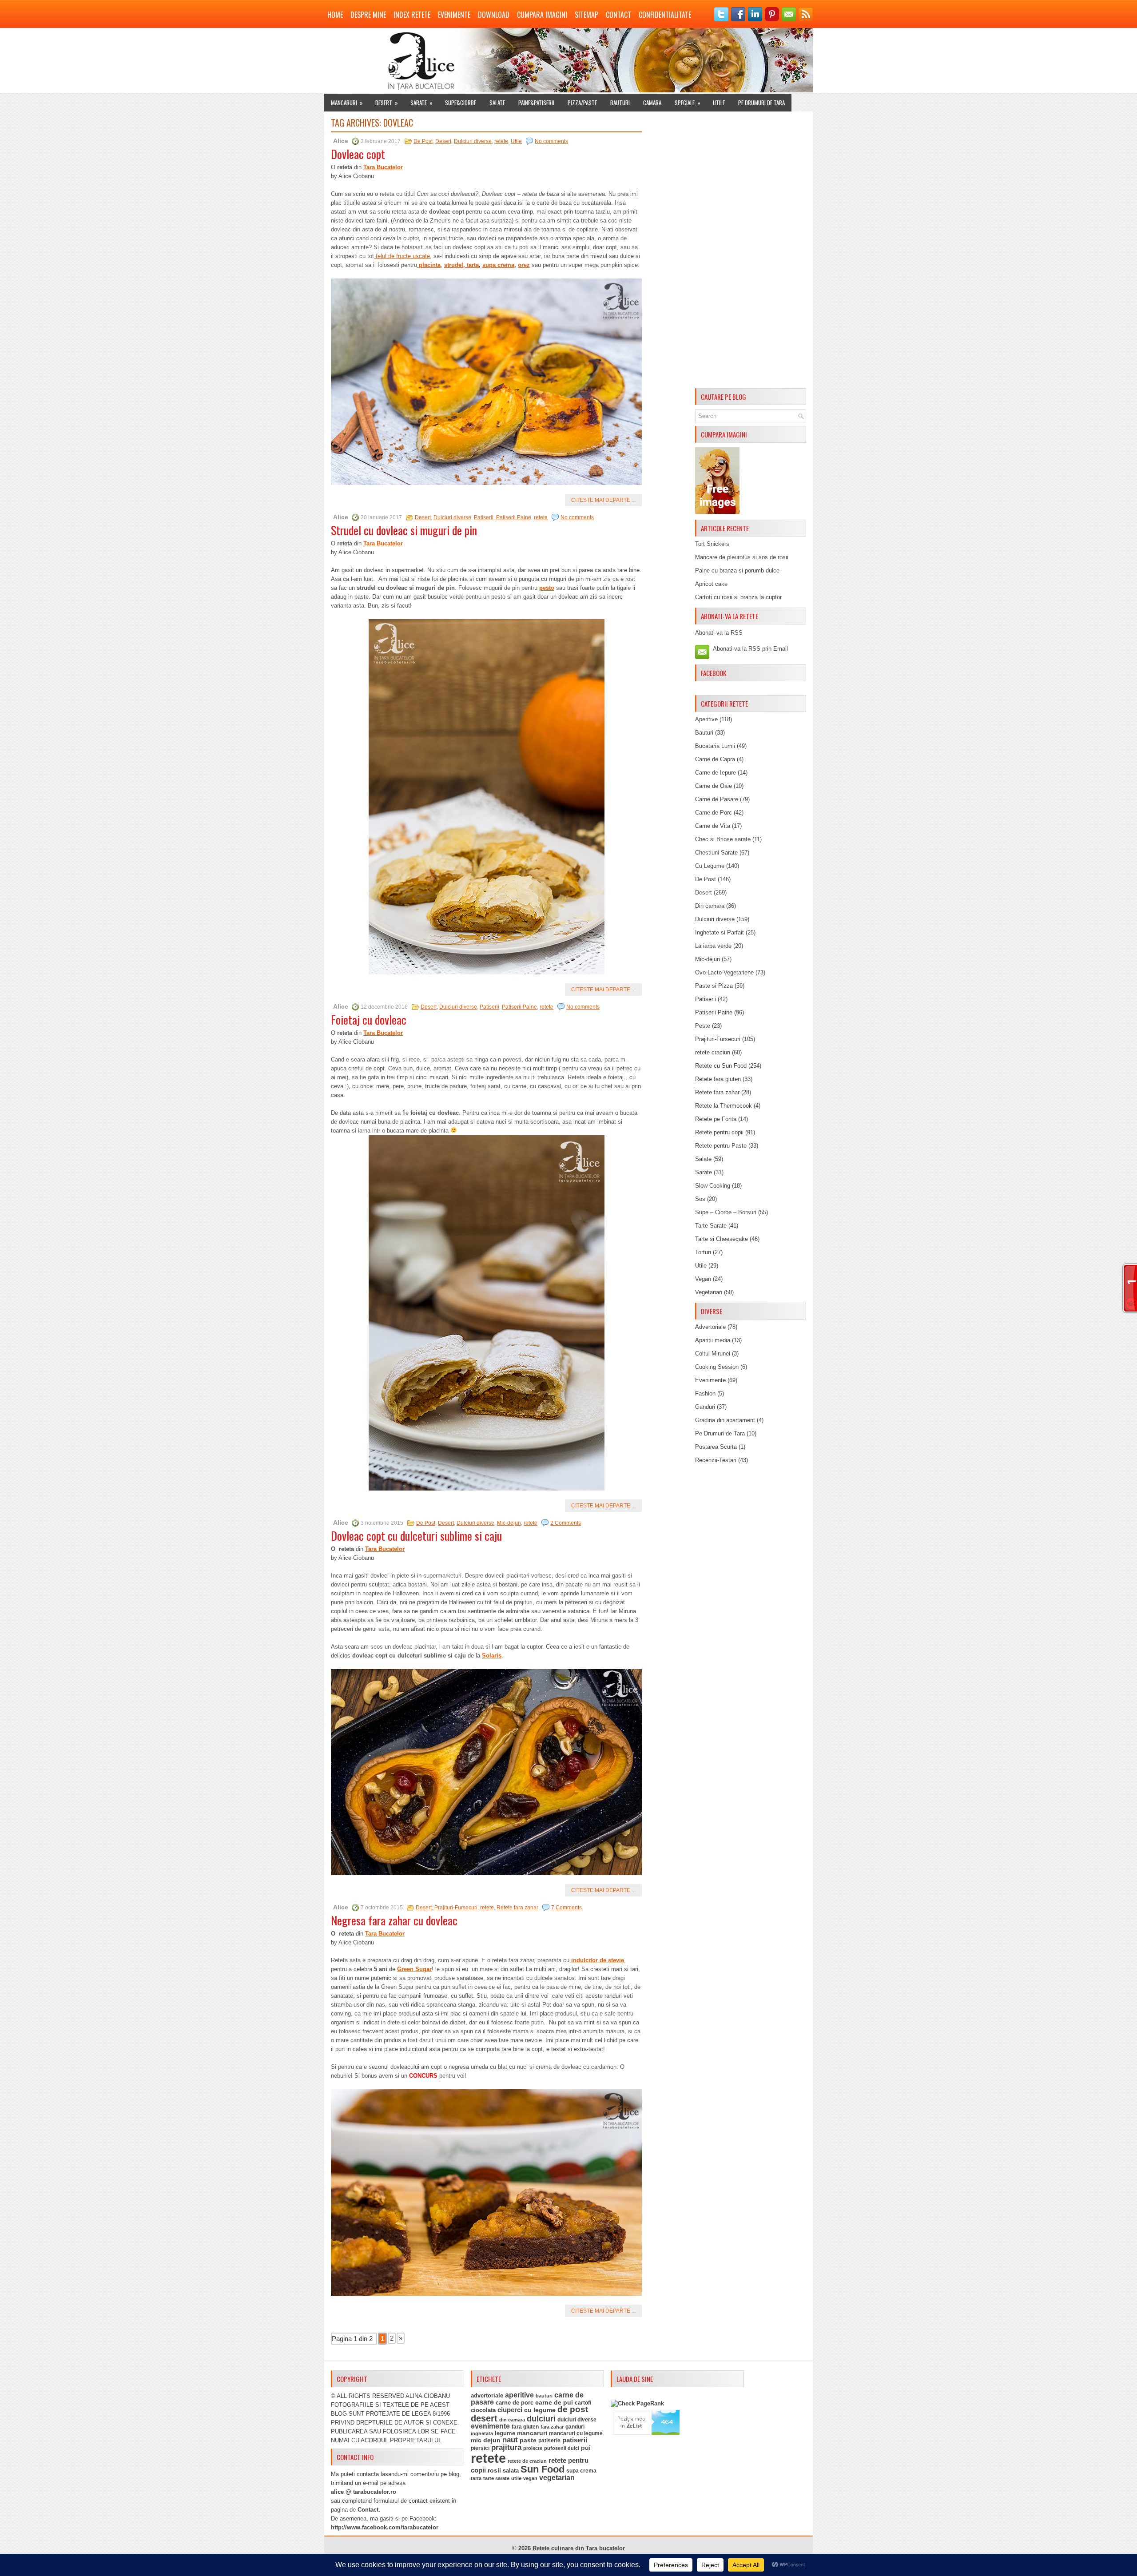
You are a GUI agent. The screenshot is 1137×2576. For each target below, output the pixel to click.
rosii (494, 2470)
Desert (387, 103)
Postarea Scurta (716, 1447)
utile (516, 2478)
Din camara (710, 906)
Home (335, 15)
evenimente (490, 2426)
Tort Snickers (712, 544)
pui (586, 2448)
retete (501, 141)
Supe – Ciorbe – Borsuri (726, 1212)
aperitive (519, 2395)
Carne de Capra (715, 759)
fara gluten (525, 2427)
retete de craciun (527, 2461)
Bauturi (620, 103)
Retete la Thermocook (724, 1106)
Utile (719, 103)
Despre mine (368, 15)
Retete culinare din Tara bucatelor (579, 2548)
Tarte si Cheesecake (722, 1239)
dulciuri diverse (577, 2420)
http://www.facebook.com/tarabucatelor (385, 2527)
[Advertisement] (751, 251)
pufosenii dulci (562, 2448)
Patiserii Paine (514, 517)
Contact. (369, 2510)
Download (494, 15)
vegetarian (557, 2478)
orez (524, 265)
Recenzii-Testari (716, 1460)
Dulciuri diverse (473, 141)
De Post (423, 141)
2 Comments (566, 1523)
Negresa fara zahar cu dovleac (394, 1920)
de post (573, 2409)
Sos (700, 1199)
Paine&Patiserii (536, 103)
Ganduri (705, 1407)
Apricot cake (711, 584)
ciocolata (483, 2410)
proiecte (533, 2448)
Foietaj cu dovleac (369, 1020)
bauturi (544, 2396)
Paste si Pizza (714, 986)
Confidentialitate (665, 15)
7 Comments (567, 1908)
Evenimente (454, 15)
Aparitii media (713, 1340)
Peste (703, 1026)
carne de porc (515, 2403)
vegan (530, 2478)
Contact (618, 15)
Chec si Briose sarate (723, 839)
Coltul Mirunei (713, 1354)
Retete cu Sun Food (721, 1066)
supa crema (498, 265)
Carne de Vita (713, 826)
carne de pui (554, 2403)
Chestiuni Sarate (716, 853)
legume (505, 2433)
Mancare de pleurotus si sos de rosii (742, 557)
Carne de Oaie (714, 786)
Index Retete (412, 15)
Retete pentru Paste (721, 1146)
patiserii (575, 2440)
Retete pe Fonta (716, 1119)
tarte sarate (496, 2478)
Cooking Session (717, 1367)
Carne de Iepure (716, 773)
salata (511, 2471)
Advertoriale (710, 1327)
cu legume (540, 2410)
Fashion (705, 1393)
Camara (652, 103)
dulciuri (541, 2419)
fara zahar (552, 2427)
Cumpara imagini (542, 15)
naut (510, 2440)
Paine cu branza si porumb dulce (737, 570)
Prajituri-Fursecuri (456, 1908)
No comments (551, 141)
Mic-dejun (509, 1523)
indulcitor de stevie (597, 1960)
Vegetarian (709, 1292)
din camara (512, 2420)
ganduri (575, 2427)
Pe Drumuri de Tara (761, 103)
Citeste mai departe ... (603, 500)
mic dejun (486, 2440)
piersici (480, 2448)
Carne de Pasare (717, 799)
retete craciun (713, 1052)
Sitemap (586, 15)
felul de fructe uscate (402, 256)
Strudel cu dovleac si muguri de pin (404, 530)
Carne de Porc (714, 813)
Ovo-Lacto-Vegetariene (724, 972)
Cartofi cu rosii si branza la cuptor (738, 597)
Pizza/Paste (582, 103)
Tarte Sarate (711, 1226)
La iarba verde (713, 946)
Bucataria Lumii (715, 746)
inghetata (482, 2433)
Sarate (421, 103)
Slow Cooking (713, 1186)
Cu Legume (710, 866)
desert (484, 2418)
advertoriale (487, 2395)
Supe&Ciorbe (461, 103)
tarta (473, 265)
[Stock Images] (717, 512)
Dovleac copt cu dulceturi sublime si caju (416, 1536)
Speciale (688, 103)
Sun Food (543, 2469)
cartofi (583, 2403)
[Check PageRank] (637, 2403)
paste (528, 2440)
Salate (497, 103)
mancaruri (532, 2433)
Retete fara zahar (517, 1908)
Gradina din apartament (725, 1420)
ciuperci (510, 2410)
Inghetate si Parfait (720, 932)
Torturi (703, 1252)
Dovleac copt (358, 154)
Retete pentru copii (719, 1132)
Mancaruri (347, 103)
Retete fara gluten (718, 1079)
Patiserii (484, 517)
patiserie (549, 2441)
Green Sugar (414, 1969)
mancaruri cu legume (576, 2433)
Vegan (703, 1279)
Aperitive (706, 719)
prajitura (506, 2447)
